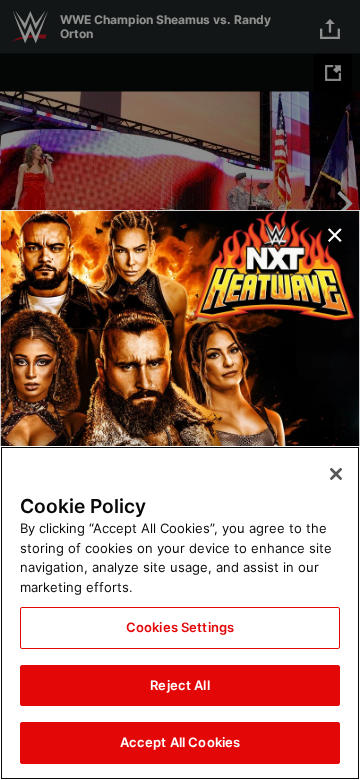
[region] (180, 613)
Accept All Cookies (180, 742)
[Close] (336, 474)
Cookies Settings (180, 627)
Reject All (179, 685)
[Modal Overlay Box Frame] (180, 390)
